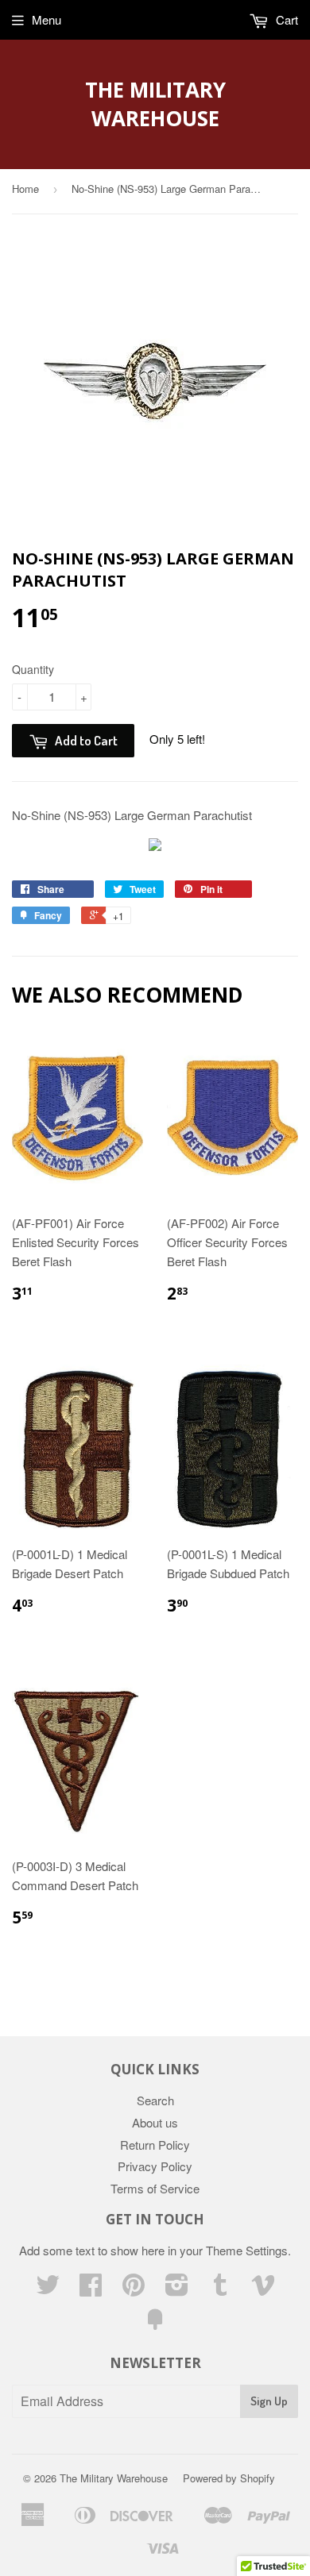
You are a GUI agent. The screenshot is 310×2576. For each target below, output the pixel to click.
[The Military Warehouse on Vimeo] (263, 2289)
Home (25, 189)
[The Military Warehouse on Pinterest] (134, 2289)
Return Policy (155, 2145)
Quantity (33, 669)
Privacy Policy (155, 2166)
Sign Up (269, 2401)
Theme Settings (247, 2250)
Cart (285, 19)
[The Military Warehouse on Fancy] (155, 2324)
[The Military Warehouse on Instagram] (177, 2289)
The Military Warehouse (155, 104)
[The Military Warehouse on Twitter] (48, 2289)
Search (155, 2100)
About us (155, 2122)
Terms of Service (155, 2188)
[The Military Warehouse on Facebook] (91, 2289)
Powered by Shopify (229, 2478)
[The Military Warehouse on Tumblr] (220, 2289)
